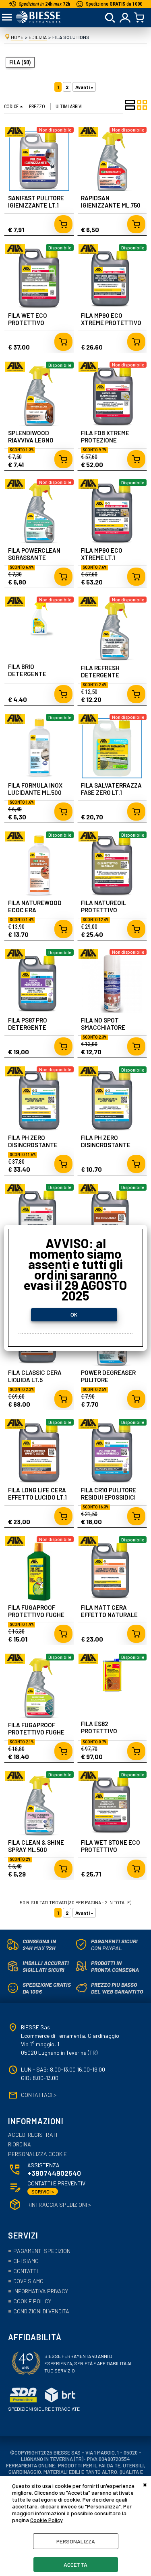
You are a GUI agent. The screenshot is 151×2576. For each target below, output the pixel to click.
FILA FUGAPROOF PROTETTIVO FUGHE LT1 (36, 1615)
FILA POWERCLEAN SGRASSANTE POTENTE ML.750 (34, 558)
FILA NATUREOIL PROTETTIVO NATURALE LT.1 (103, 910)
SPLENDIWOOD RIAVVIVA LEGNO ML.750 (31, 440)
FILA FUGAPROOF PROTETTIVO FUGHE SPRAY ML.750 (36, 1732)
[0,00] (140, 18)
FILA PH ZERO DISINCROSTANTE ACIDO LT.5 (33, 1145)
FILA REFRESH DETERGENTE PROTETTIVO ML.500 (110, 675)
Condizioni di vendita (41, 2311)
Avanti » (84, 87)
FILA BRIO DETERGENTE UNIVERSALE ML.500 (36, 674)
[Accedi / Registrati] (125, 18)
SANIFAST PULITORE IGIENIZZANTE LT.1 (36, 202)
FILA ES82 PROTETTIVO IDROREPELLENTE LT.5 (112, 1731)
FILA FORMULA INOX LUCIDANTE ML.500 (35, 789)
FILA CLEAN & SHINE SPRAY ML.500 (36, 1846)
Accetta (75, 2565)
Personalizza (76, 2541)
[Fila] (15, 135)
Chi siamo (26, 2261)
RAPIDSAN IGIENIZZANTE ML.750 (111, 202)
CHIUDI (145, 2484)
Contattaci (39, 2095)
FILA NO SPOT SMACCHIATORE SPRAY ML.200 (103, 1027)
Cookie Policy (46, 2520)
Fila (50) (20, 62)
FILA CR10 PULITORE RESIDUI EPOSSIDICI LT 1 (109, 1497)
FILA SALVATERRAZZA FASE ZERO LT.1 (111, 789)
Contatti (26, 2271)
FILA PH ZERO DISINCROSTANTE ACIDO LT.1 (106, 1145)
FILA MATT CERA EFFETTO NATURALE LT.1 (109, 1615)
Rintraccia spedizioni (59, 2205)
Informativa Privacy (41, 2291)
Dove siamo (28, 2281)
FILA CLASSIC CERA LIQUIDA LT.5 (35, 1376)
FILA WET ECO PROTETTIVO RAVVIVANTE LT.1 (31, 323)
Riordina (20, 2144)
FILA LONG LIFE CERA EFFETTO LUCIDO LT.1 (37, 1494)
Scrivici (43, 2191)
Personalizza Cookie (37, 2154)
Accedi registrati (33, 2135)
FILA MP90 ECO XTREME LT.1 (102, 554)
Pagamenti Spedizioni (42, 2251)
